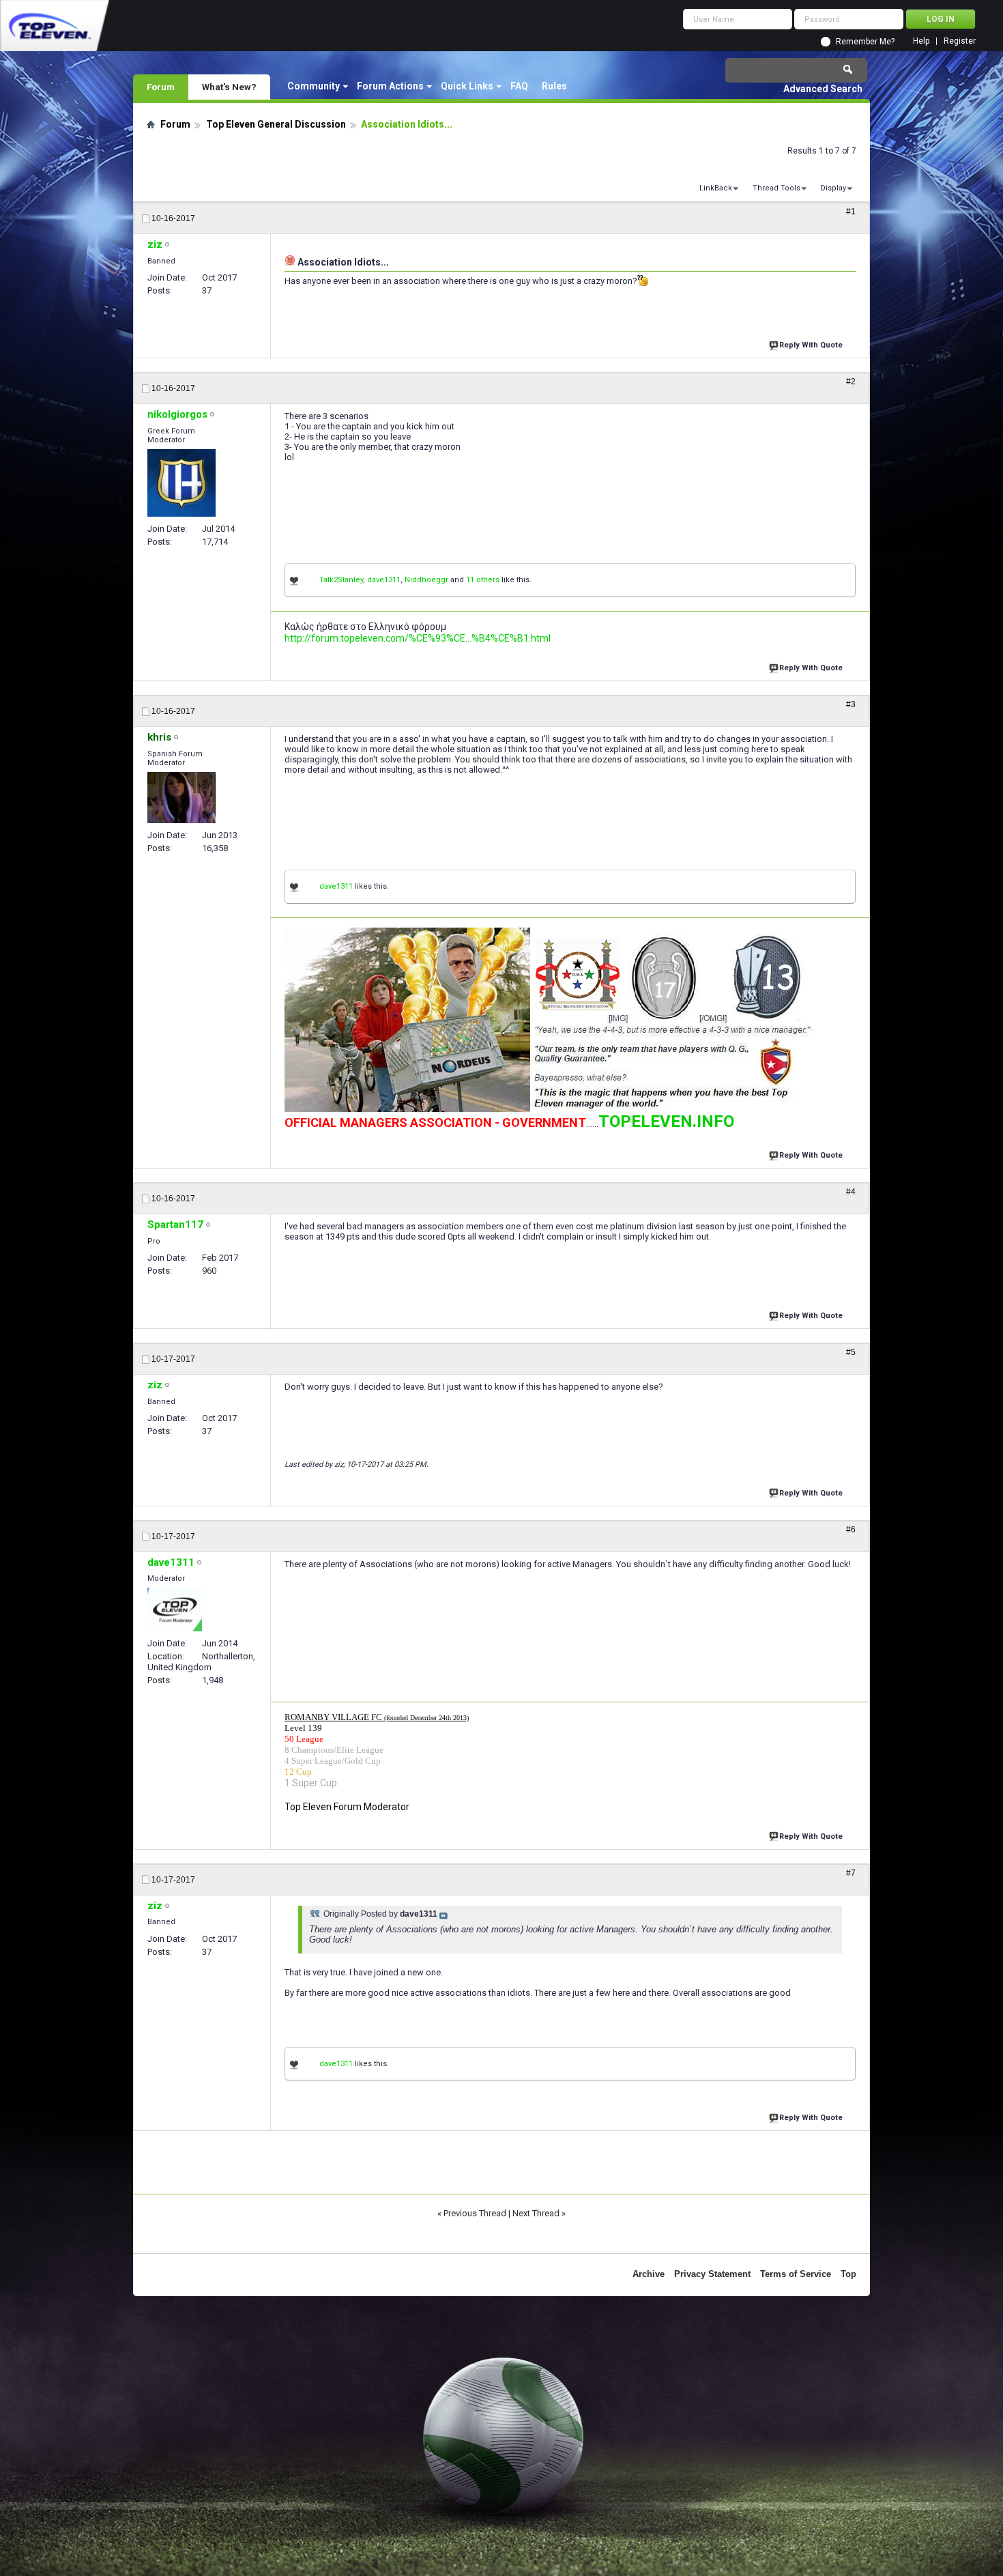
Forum (161, 87)
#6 (851, 1530)
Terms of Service (796, 2274)
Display (833, 188)
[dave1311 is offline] (175, 1609)
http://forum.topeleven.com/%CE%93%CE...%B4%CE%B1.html (418, 638)
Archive (649, 2274)
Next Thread (536, 2213)
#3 (851, 704)
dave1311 (384, 580)
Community (314, 86)
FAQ (519, 86)
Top (848, 2274)
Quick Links (467, 86)
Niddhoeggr (426, 580)
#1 (851, 212)
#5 (851, 1352)
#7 (851, 1873)
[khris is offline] (181, 798)
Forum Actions (390, 86)
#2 (851, 382)
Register (960, 41)
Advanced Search (823, 89)
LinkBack (716, 188)
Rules (554, 86)
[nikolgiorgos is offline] (181, 483)
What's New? (229, 87)
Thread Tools (776, 188)
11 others (483, 580)
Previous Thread (475, 2213)
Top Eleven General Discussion (276, 124)
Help (921, 41)
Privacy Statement (712, 2274)
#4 (851, 1192)
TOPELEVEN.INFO (666, 1121)
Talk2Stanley (341, 580)
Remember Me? (865, 42)
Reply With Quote (811, 345)
